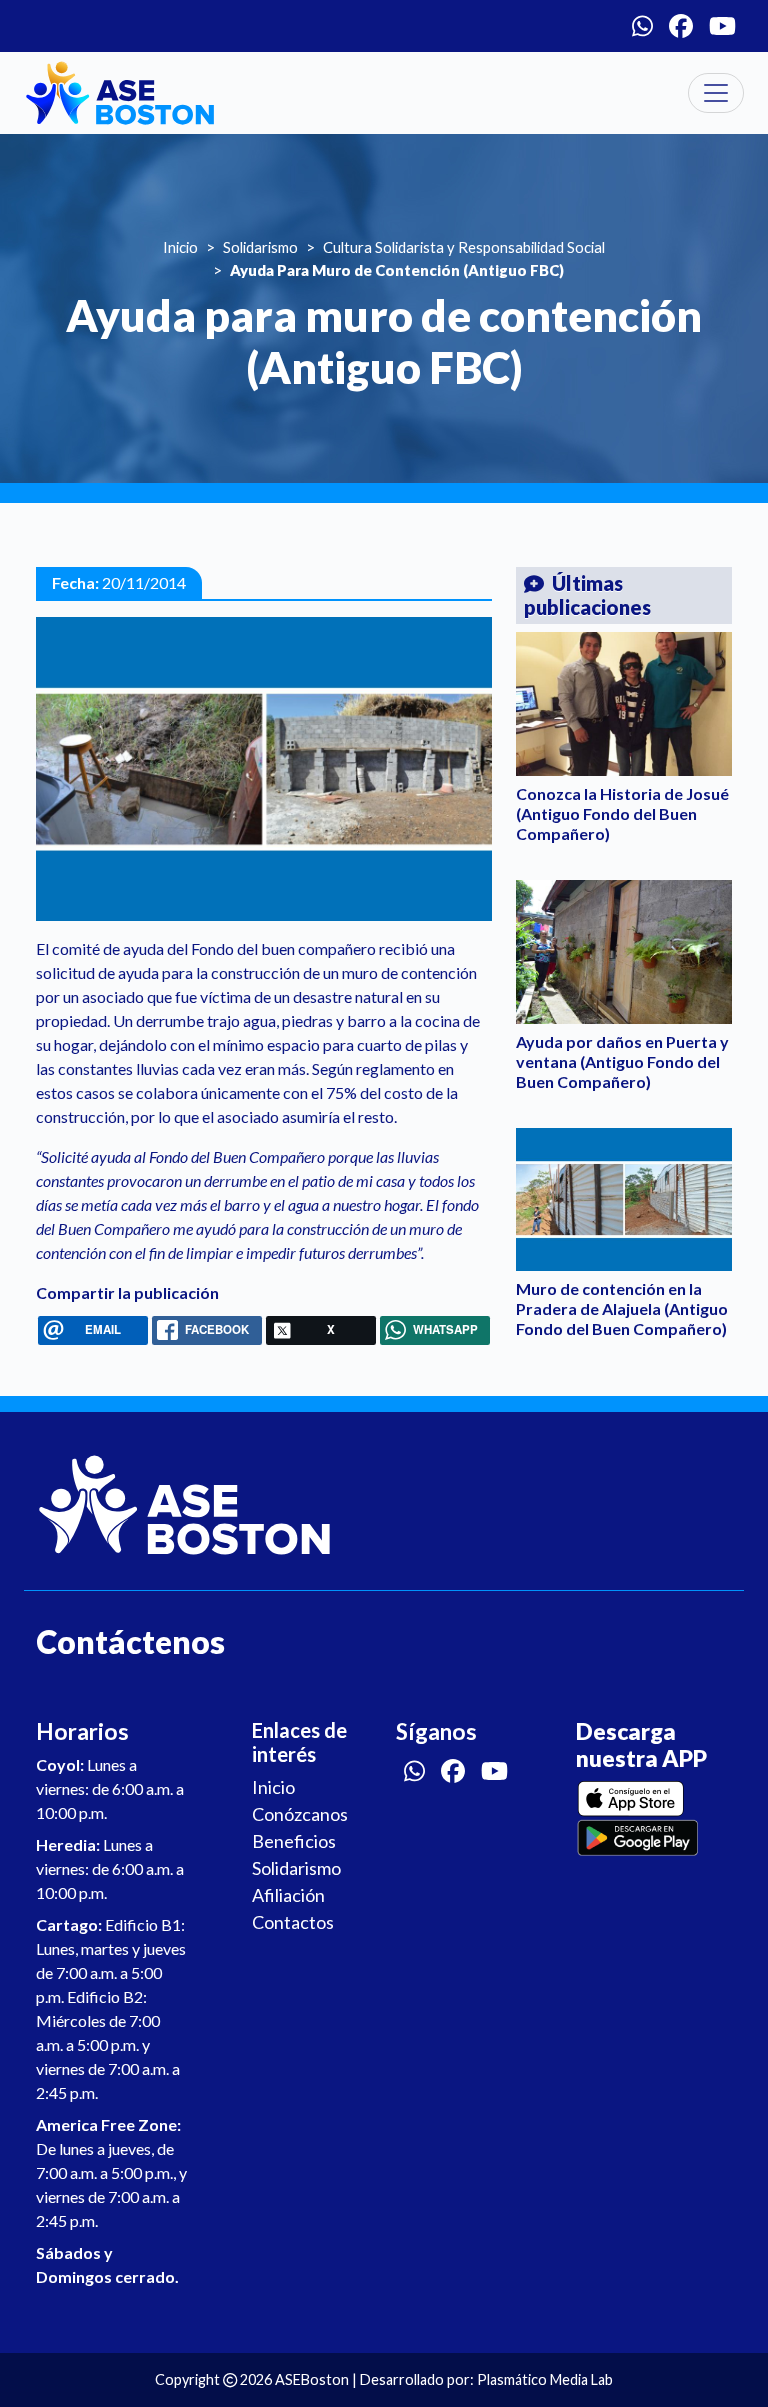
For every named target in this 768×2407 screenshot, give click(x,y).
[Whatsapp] (642, 26)
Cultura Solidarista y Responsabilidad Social (464, 247)
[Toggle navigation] (716, 93)
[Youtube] (722, 26)
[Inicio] (120, 93)
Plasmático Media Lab (545, 2379)
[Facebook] (681, 26)
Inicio (180, 247)
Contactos (293, 1922)
